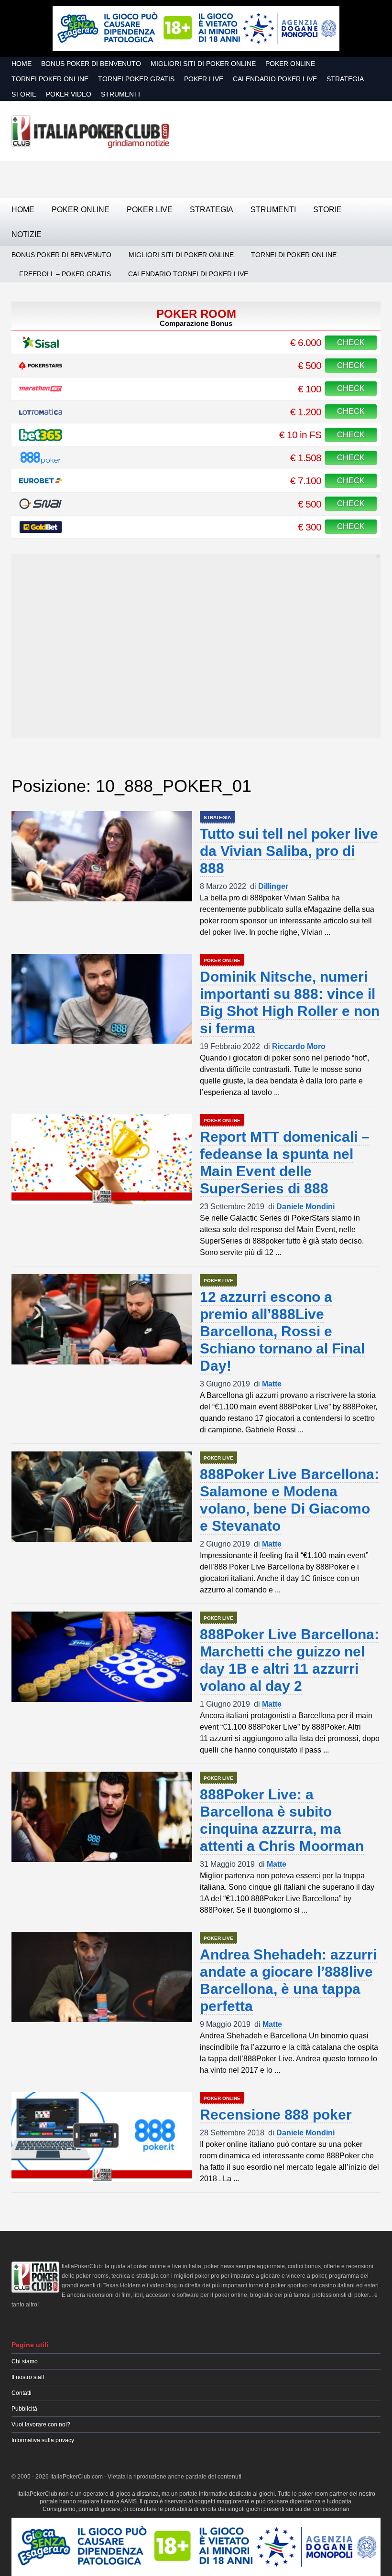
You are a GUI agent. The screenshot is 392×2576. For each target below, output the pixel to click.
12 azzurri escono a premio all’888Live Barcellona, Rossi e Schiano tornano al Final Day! (282, 1331)
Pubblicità (24, 2409)
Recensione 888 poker (276, 2115)
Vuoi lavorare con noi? (41, 2424)
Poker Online (290, 64)
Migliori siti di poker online (203, 64)
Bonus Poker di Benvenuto (91, 64)
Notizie (27, 234)
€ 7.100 (306, 481)
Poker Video (69, 94)
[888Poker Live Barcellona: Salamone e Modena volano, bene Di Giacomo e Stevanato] (102, 1497)
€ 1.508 (306, 458)
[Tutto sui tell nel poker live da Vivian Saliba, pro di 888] (102, 856)
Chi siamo (25, 2361)
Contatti (22, 2393)
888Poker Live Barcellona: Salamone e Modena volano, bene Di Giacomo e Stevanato (289, 1500)
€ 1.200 (306, 412)
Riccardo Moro (299, 1046)
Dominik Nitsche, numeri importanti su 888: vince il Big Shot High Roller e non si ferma (290, 1002)
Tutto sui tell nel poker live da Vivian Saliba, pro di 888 (289, 851)
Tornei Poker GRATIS (136, 79)
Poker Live (204, 79)
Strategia (345, 79)
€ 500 (310, 365)
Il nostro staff (28, 2377)
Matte (272, 1384)
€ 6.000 (306, 342)
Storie (24, 94)
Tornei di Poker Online (294, 255)
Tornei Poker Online (50, 79)
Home (22, 64)
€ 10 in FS (300, 435)
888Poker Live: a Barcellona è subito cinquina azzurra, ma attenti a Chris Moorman (282, 1820)
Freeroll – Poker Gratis (65, 274)
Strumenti (120, 94)
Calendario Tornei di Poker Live (188, 274)
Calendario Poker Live (275, 79)
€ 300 (310, 527)
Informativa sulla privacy (43, 2440)
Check (351, 342)
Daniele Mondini (305, 1207)
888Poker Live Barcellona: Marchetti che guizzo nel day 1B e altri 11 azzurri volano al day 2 (289, 1660)
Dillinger (273, 886)
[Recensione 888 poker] (102, 2137)
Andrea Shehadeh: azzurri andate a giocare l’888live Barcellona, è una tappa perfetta (288, 1980)
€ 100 (310, 389)
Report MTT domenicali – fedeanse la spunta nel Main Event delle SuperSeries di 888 (285, 1163)
